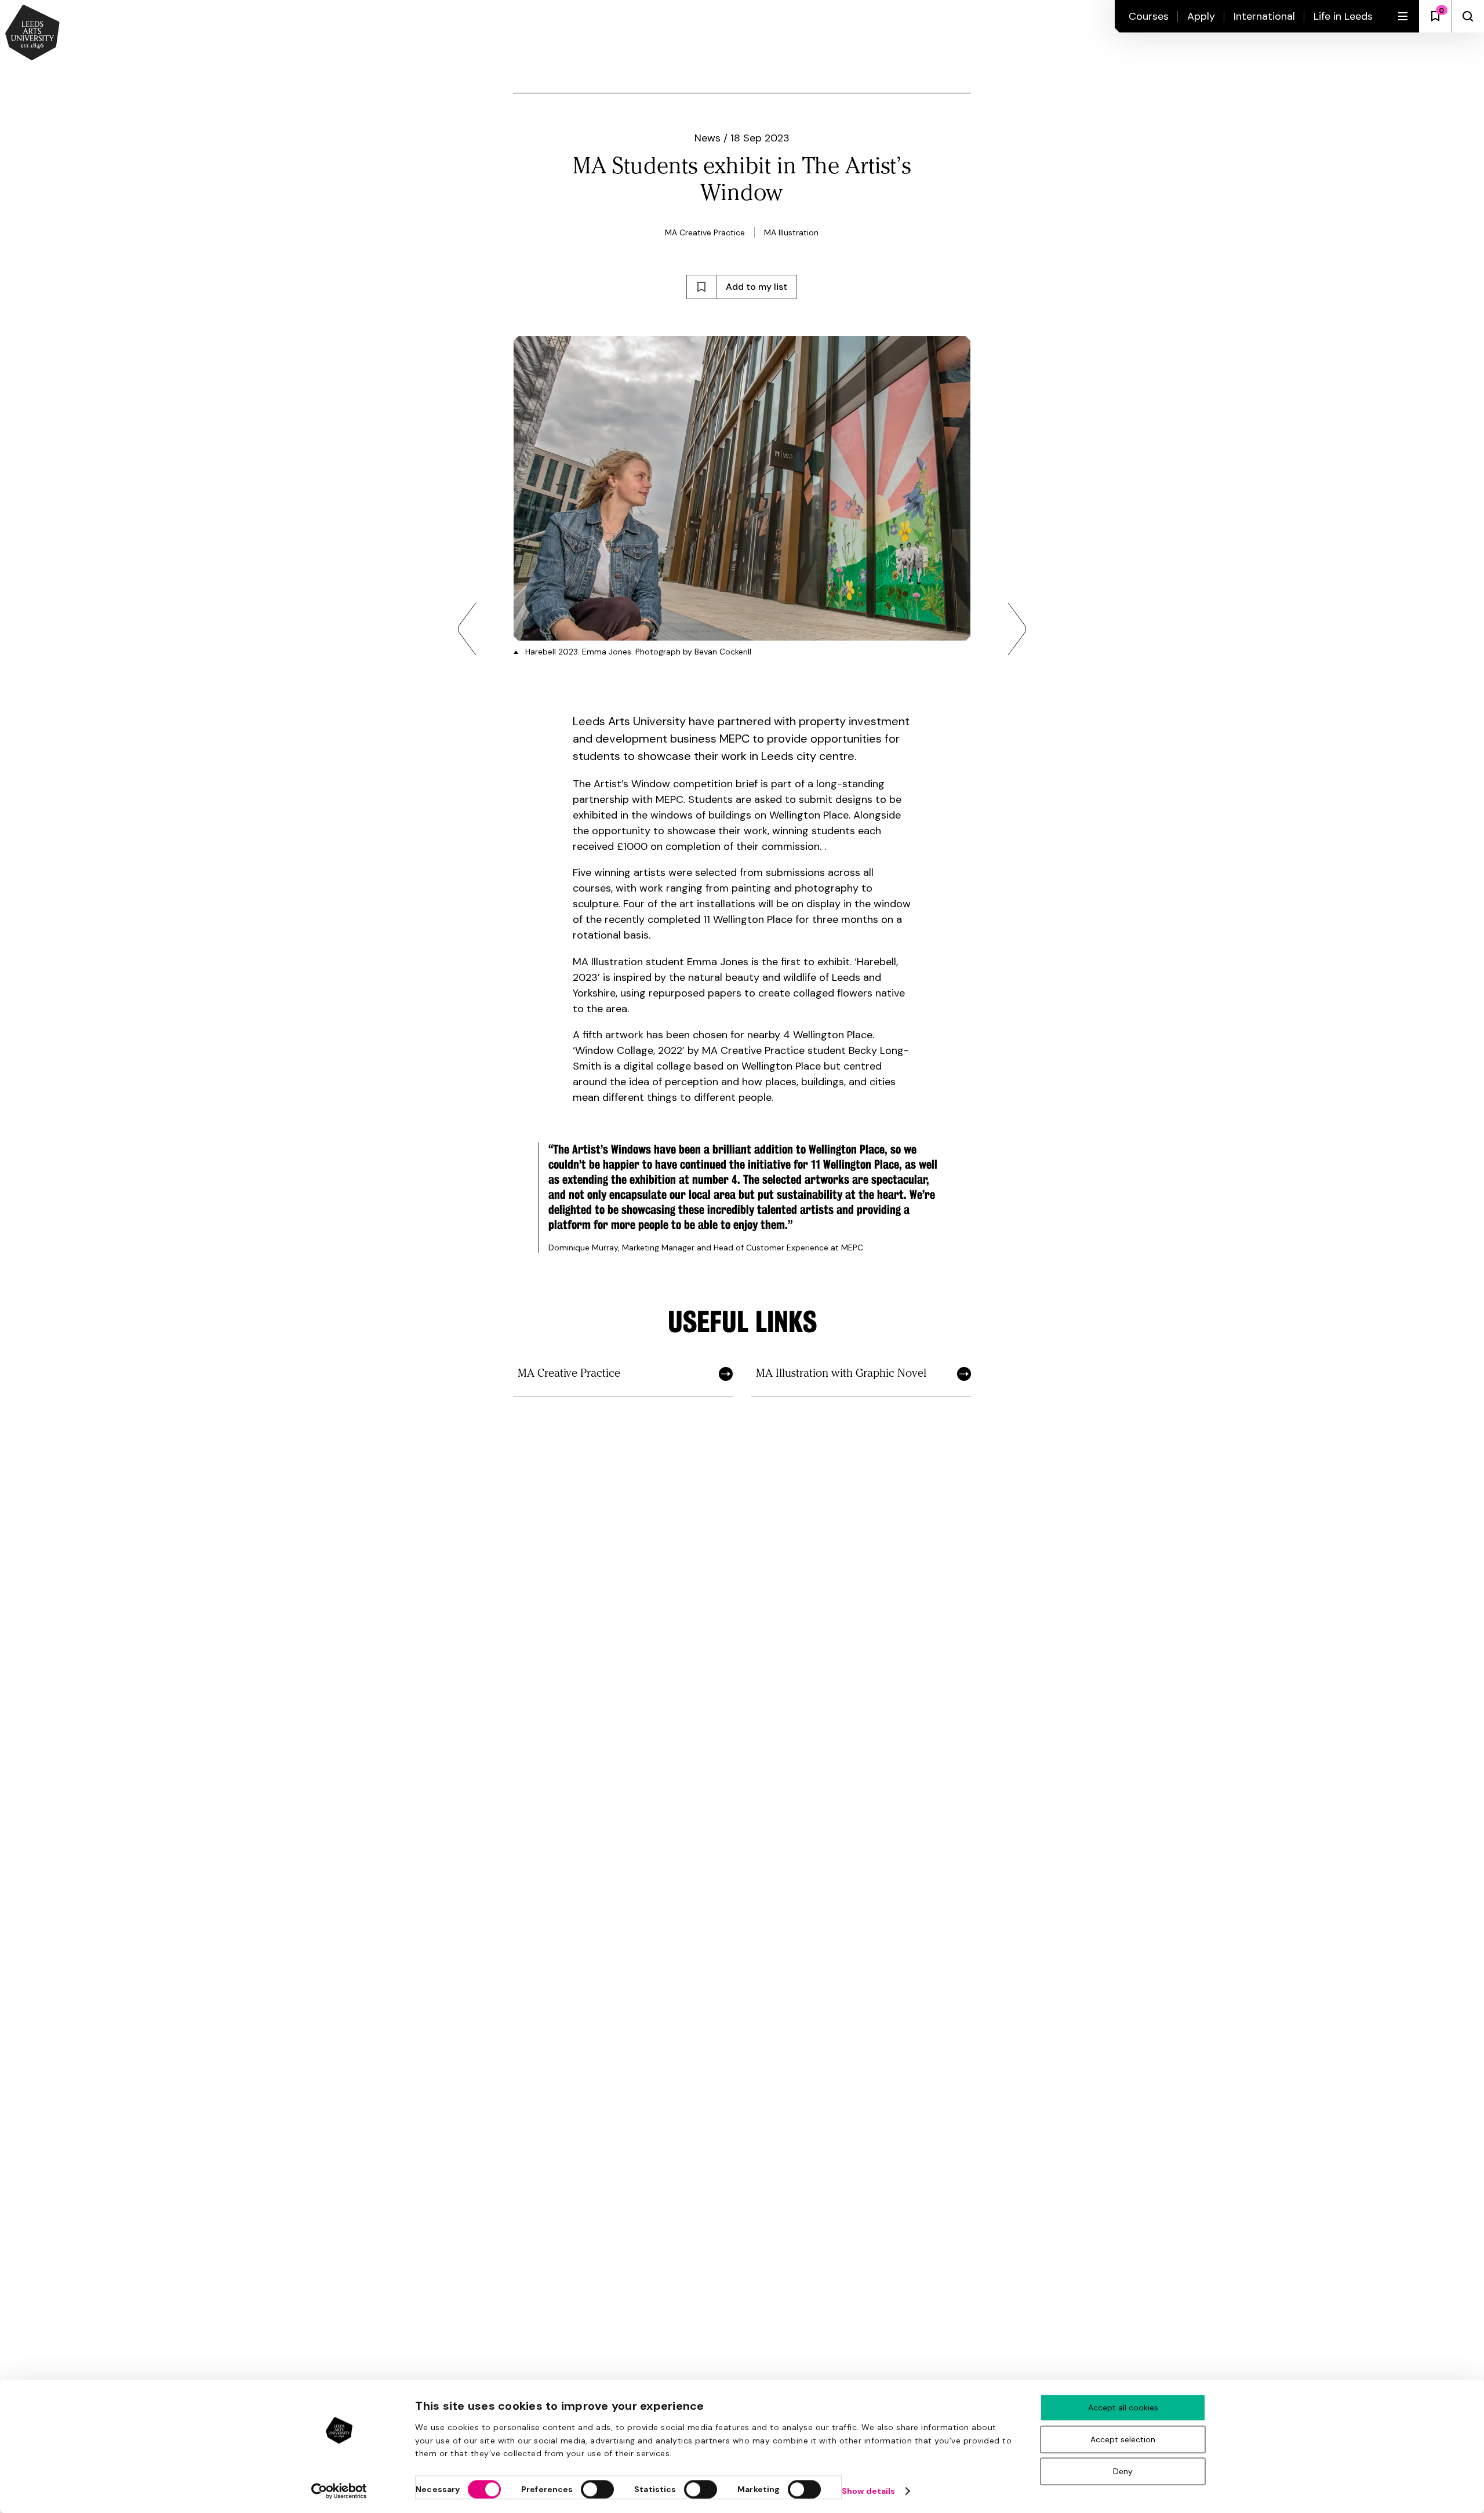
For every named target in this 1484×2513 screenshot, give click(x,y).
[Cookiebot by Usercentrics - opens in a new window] (339, 2491)
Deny (1123, 2471)
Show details (868, 2491)
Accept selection (1123, 2439)
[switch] (597, 2489)
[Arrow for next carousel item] (1017, 629)
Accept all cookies (1123, 2407)
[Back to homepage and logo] (32, 34)
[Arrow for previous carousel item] (467, 629)
